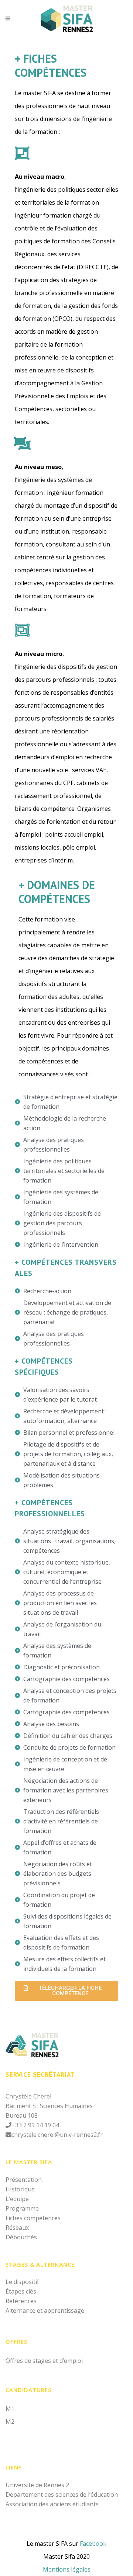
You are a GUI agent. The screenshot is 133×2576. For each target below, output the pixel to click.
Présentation (24, 2180)
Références (21, 2301)
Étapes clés (21, 2291)
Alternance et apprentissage (45, 2311)
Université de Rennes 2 (37, 2485)
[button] (66, 1991)
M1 (10, 2409)
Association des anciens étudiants (52, 2504)
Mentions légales (67, 2569)
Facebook (93, 2544)
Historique (20, 2189)
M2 (10, 2421)
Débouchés (21, 2237)
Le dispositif (22, 2282)
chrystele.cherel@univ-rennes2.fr (57, 2135)
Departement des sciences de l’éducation (62, 2495)
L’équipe (17, 2199)
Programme (22, 2208)
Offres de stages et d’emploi (44, 2361)
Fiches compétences (33, 2218)
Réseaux (17, 2228)
